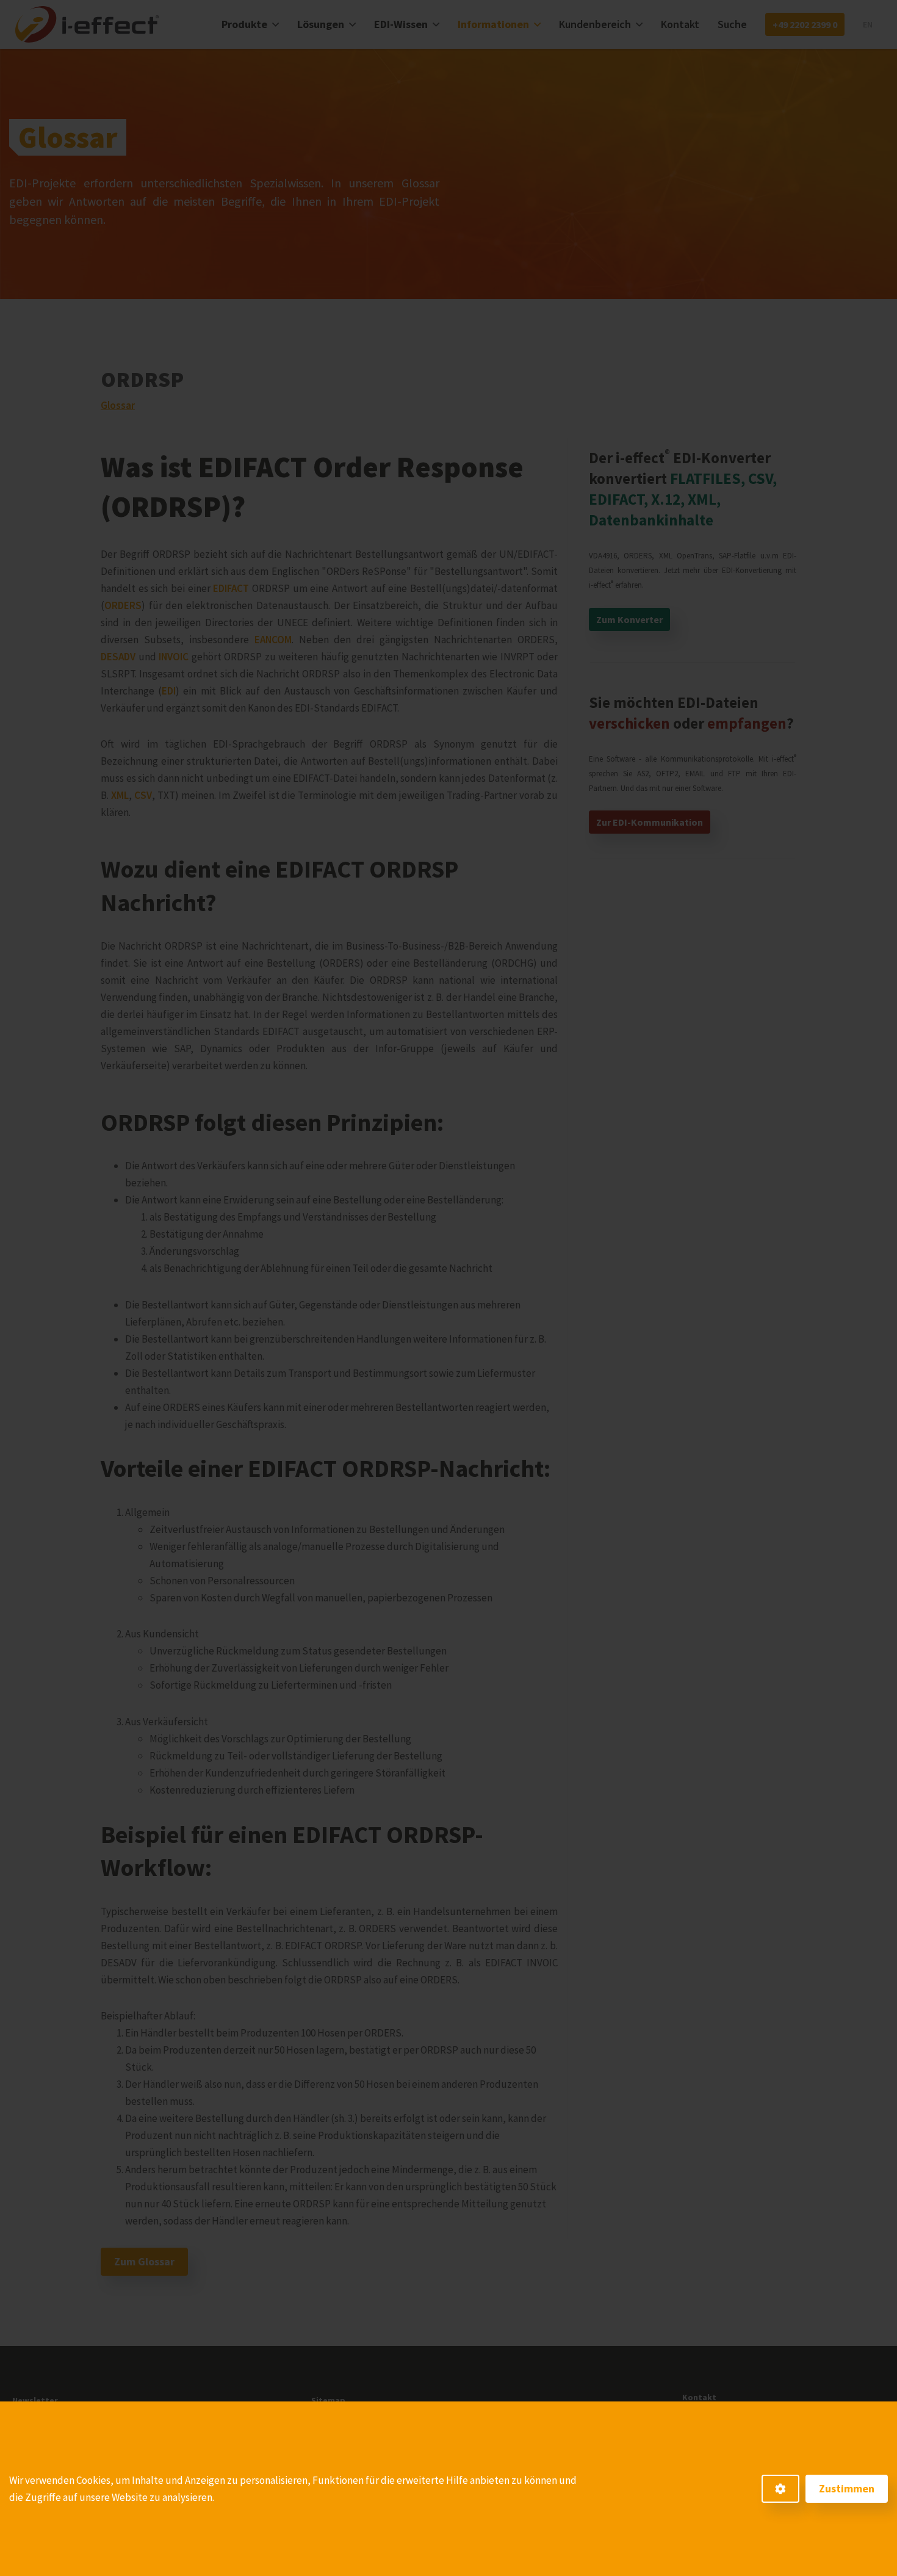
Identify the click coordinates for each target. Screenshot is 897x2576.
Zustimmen (847, 2488)
